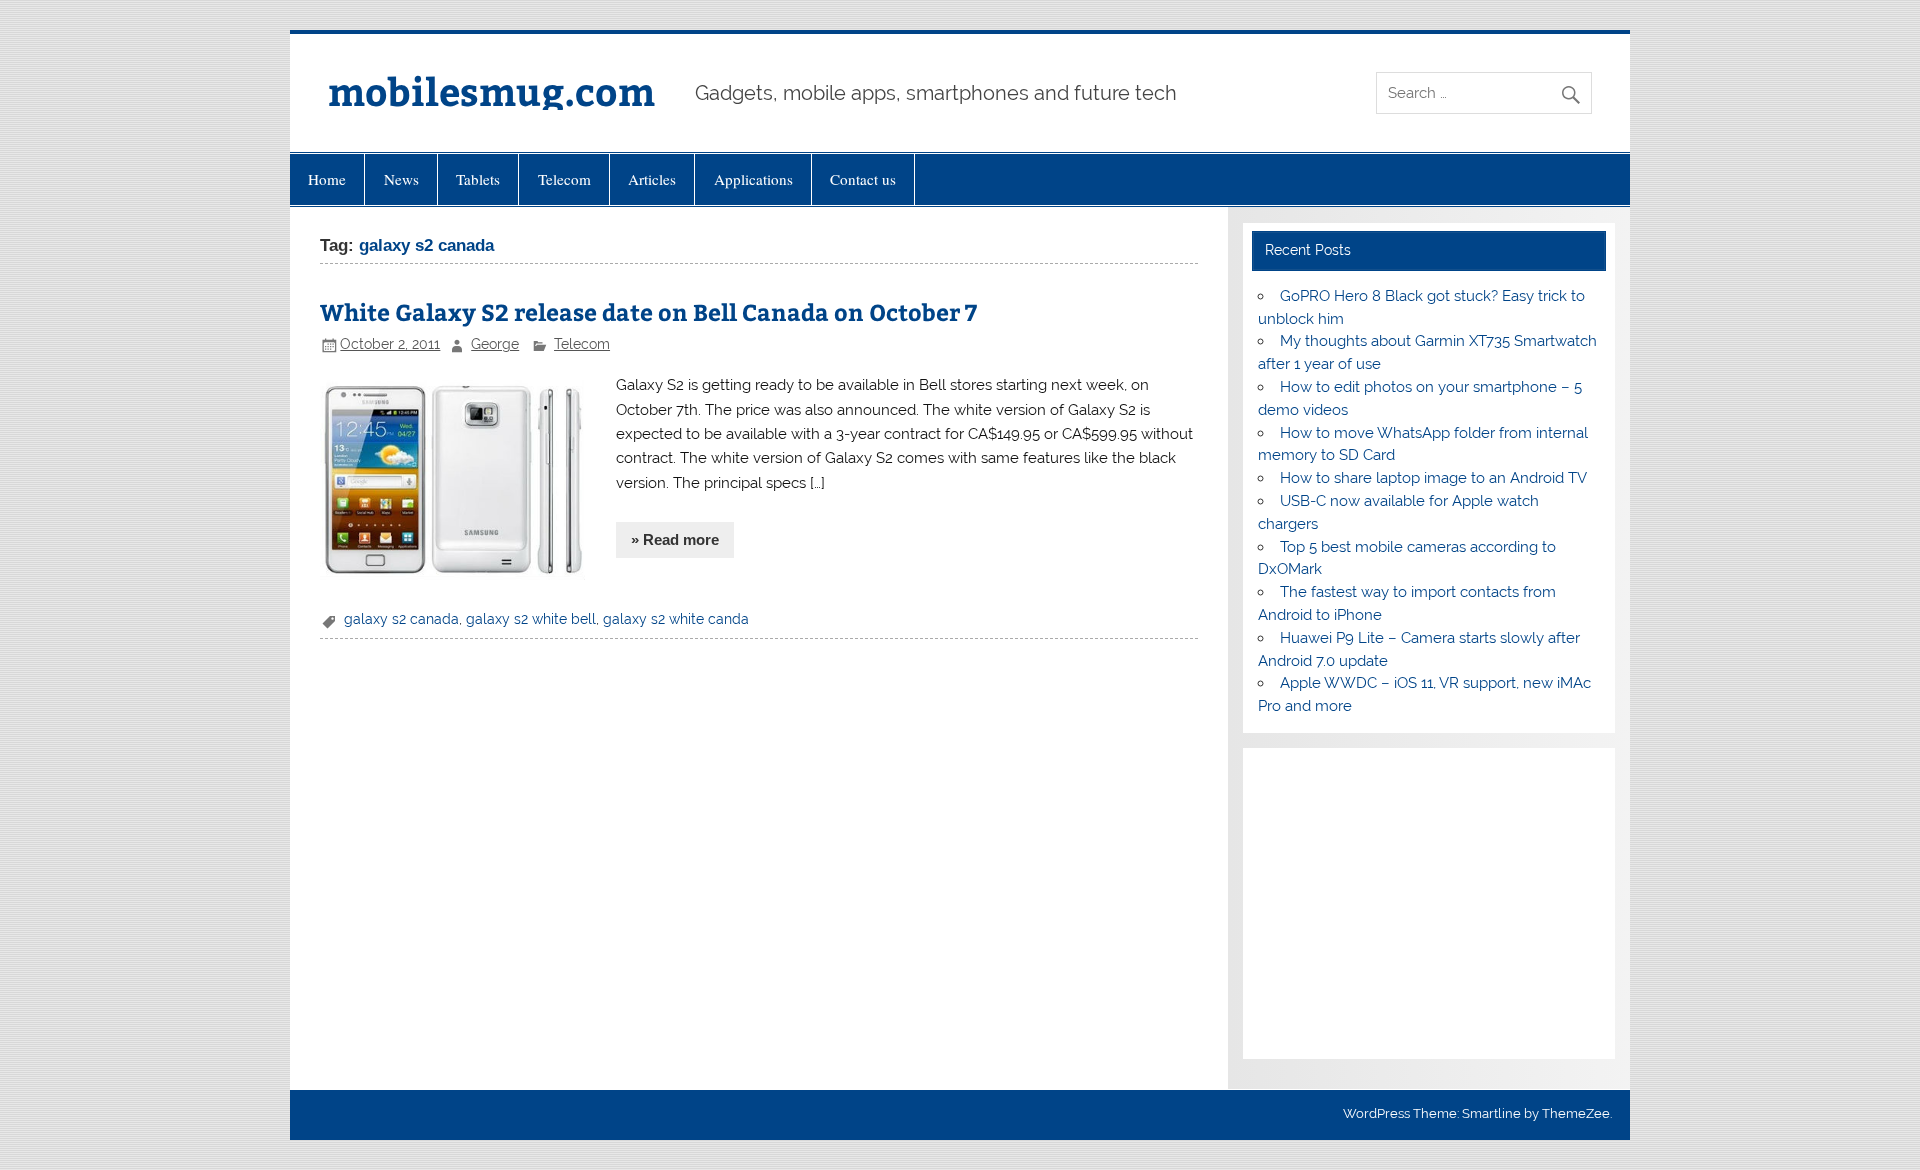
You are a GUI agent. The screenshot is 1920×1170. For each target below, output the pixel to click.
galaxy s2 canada (401, 619)
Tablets (478, 179)
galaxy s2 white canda (676, 619)
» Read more (675, 539)
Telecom (564, 179)
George (495, 344)
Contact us (863, 179)
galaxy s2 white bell (531, 619)
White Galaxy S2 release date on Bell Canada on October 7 (648, 311)
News (401, 179)
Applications (753, 179)
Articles (652, 179)
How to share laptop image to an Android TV (1433, 478)
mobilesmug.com (491, 90)
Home (327, 179)
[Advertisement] (1428, 904)
